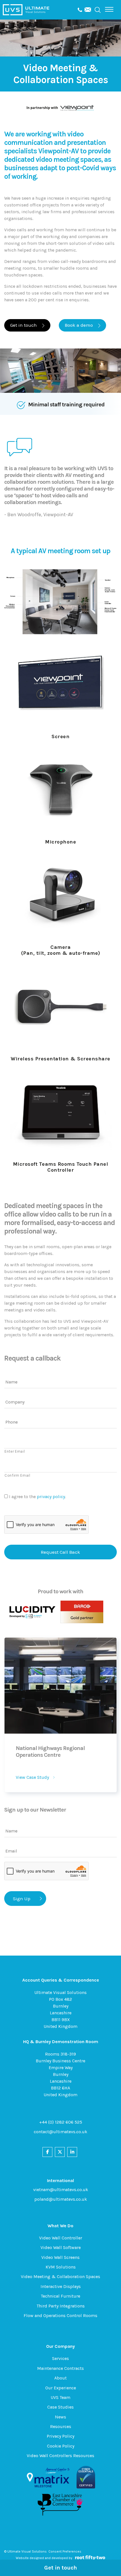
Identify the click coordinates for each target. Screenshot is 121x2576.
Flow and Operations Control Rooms (60, 2315)
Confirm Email (17, 1475)
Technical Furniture (60, 2296)
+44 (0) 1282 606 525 (61, 2122)
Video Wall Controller (61, 2238)
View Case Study (32, 1777)
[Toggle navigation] (109, 9)
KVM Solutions (61, 2267)
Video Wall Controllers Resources (60, 2456)
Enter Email (15, 1451)
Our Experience (61, 2388)
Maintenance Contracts (60, 2368)
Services (60, 2358)
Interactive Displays (61, 2286)
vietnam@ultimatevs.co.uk (61, 2190)
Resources (61, 2426)
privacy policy (51, 1497)
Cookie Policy (61, 2446)
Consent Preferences (65, 2551)
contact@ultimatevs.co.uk (60, 2132)
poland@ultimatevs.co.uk (61, 2199)
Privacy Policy (60, 2436)
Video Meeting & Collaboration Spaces (60, 2277)
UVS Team (60, 2397)
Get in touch (61, 2568)
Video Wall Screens (60, 2257)
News (60, 2417)
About (60, 2378)
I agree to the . (37, 1497)
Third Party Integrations (61, 2306)
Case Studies (60, 2407)
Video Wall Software (61, 2247)
